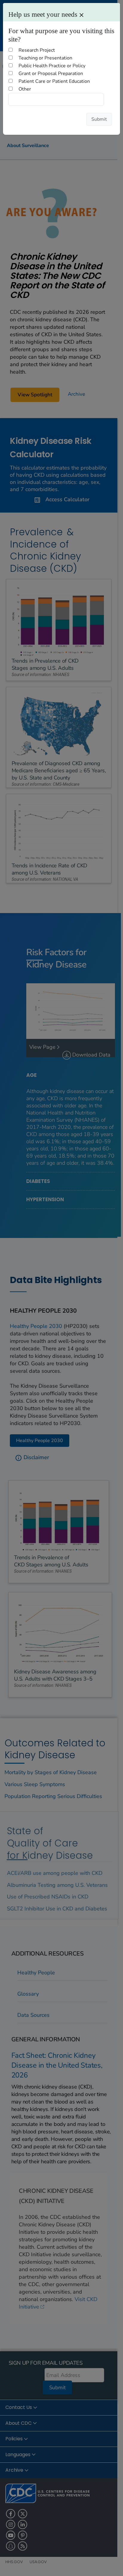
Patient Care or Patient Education (54, 81)
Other (25, 89)
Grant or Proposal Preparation (51, 74)
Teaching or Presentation (45, 58)
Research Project (37, 50)
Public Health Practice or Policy (52, 66)
